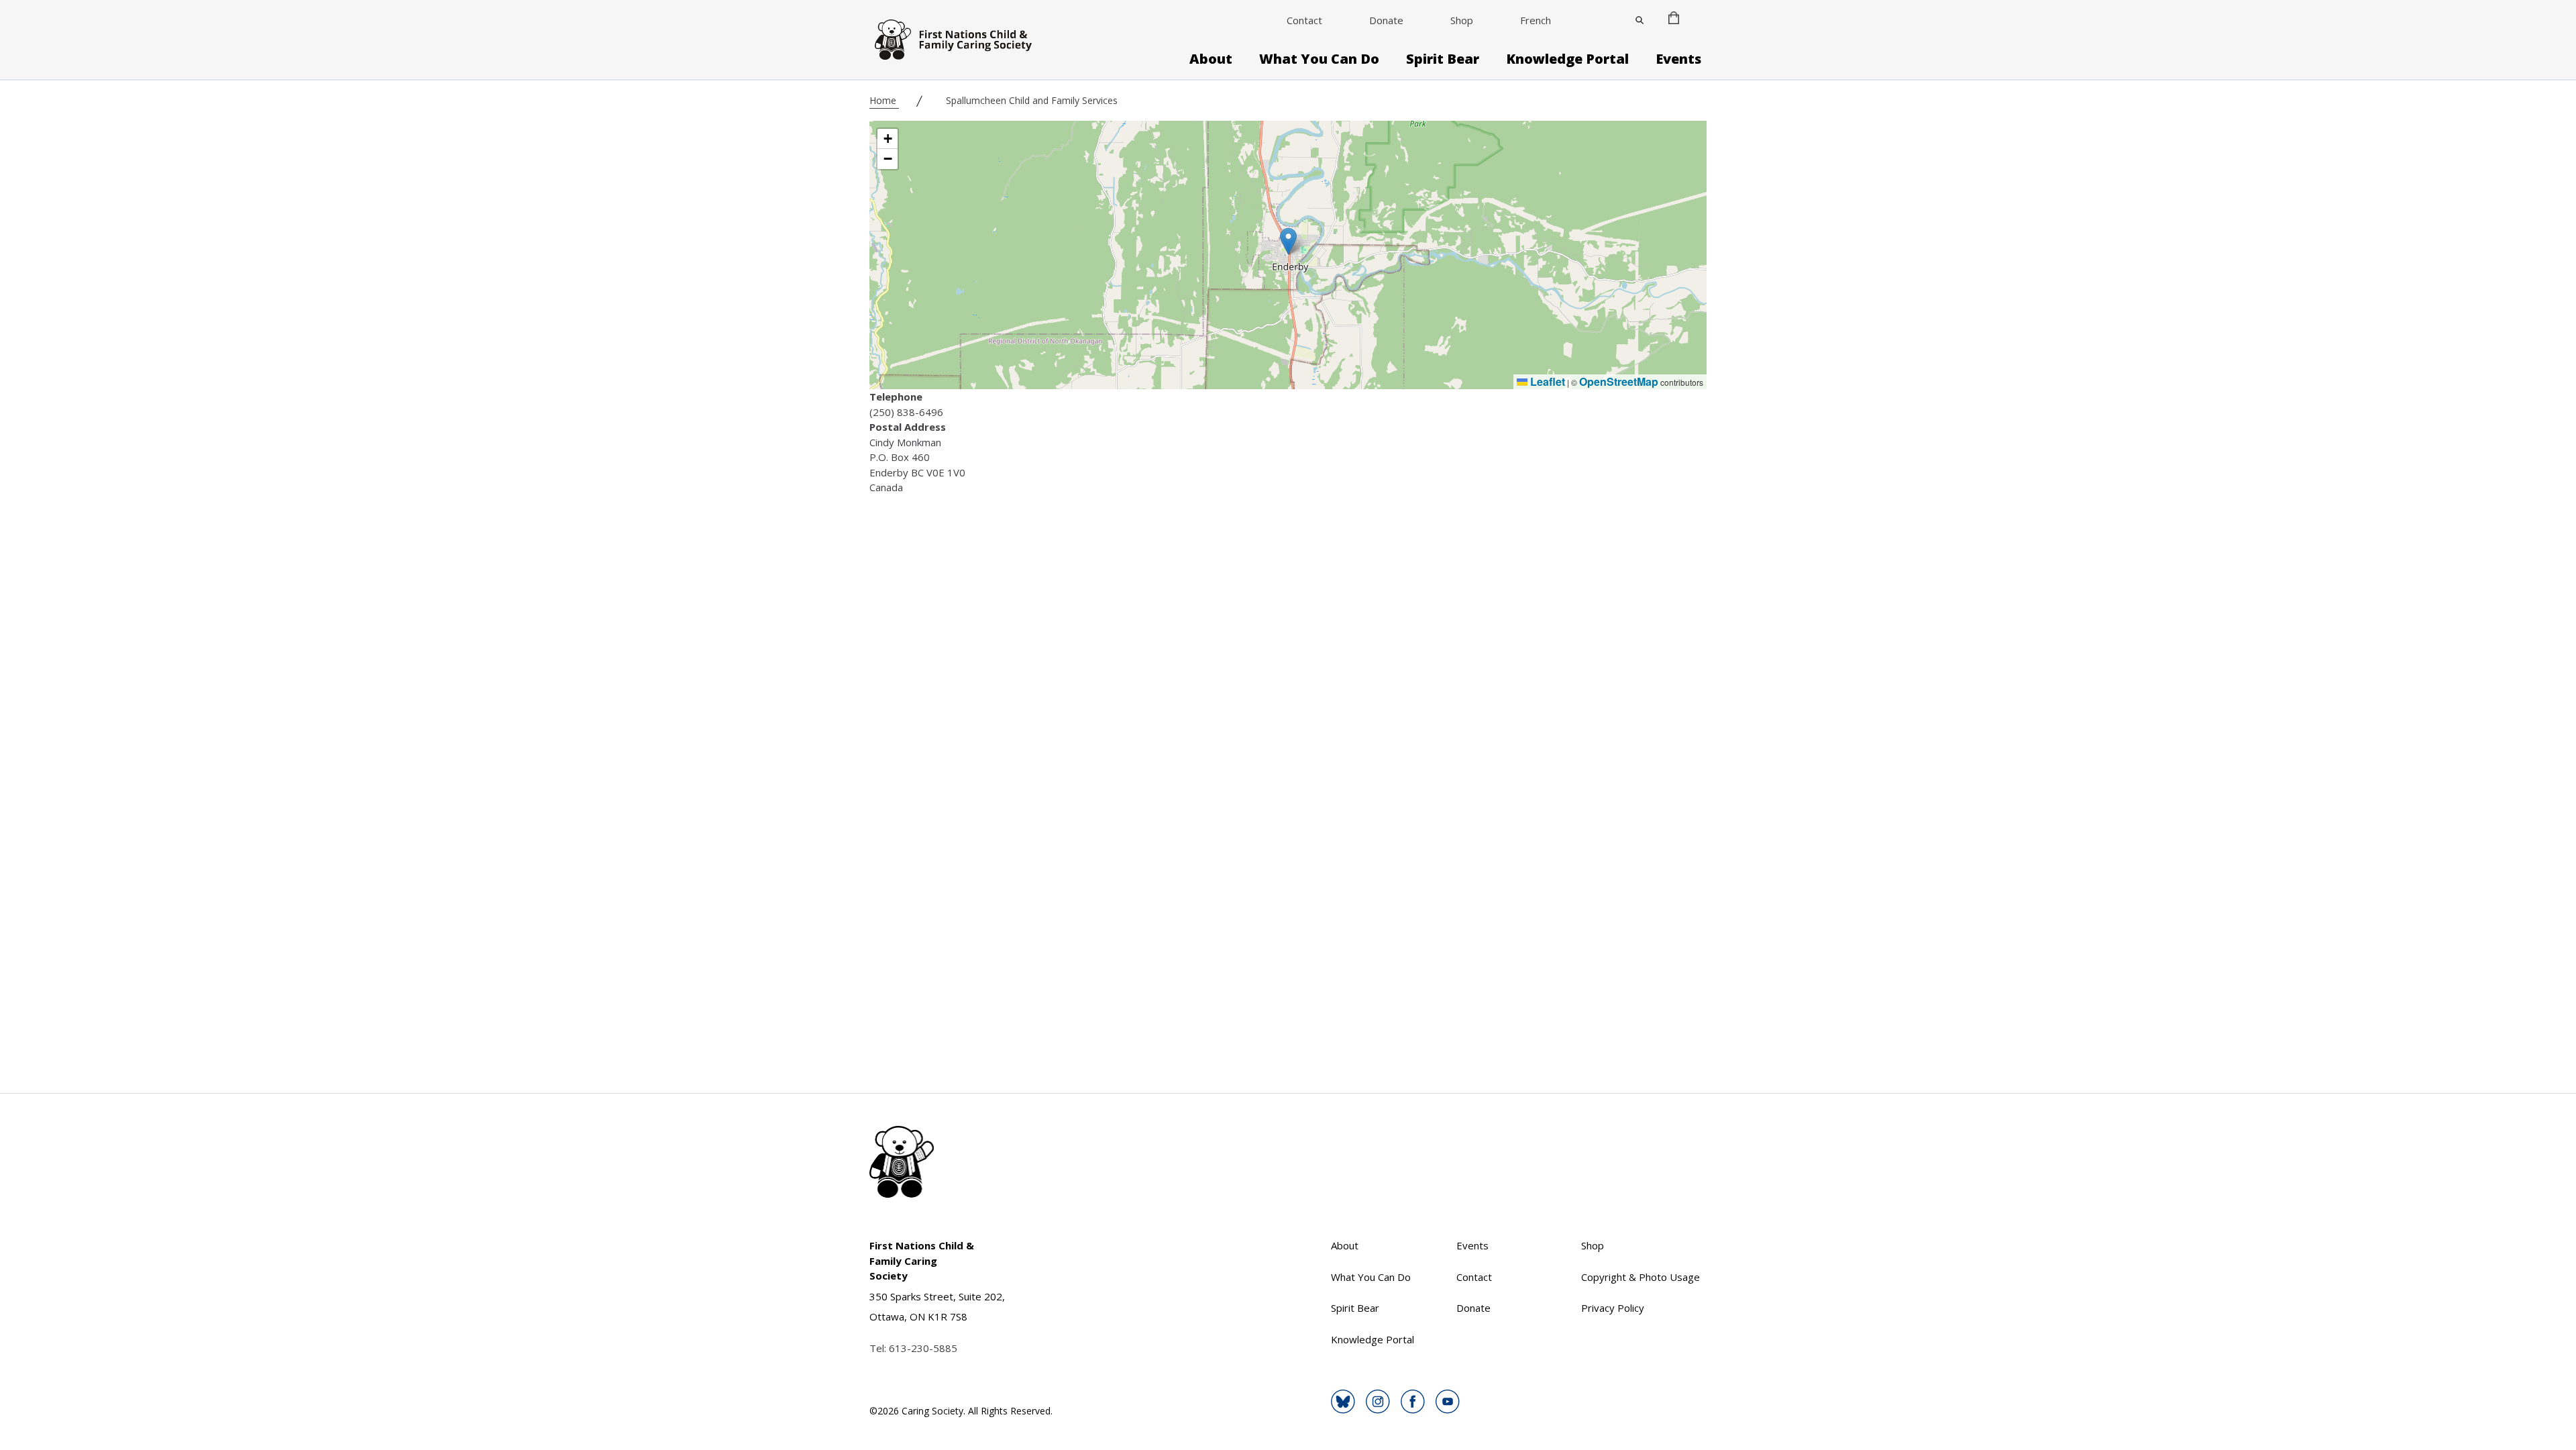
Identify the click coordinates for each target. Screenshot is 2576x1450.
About (1211, 59)
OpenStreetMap (1619, 381)
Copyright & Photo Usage (1641, 1277)
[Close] (1640, 20)
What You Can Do (1319, 59)
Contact (1304, 20)
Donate (1386, 20)
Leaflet (1546, 381)
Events (1678, 59)
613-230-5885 (923, 1348)
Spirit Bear (1443, 59)
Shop (1462, 20)
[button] (1288, 241)
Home (884, 100)
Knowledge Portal (1567, 59)
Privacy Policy (1613, 1308)
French (1536, 20)
